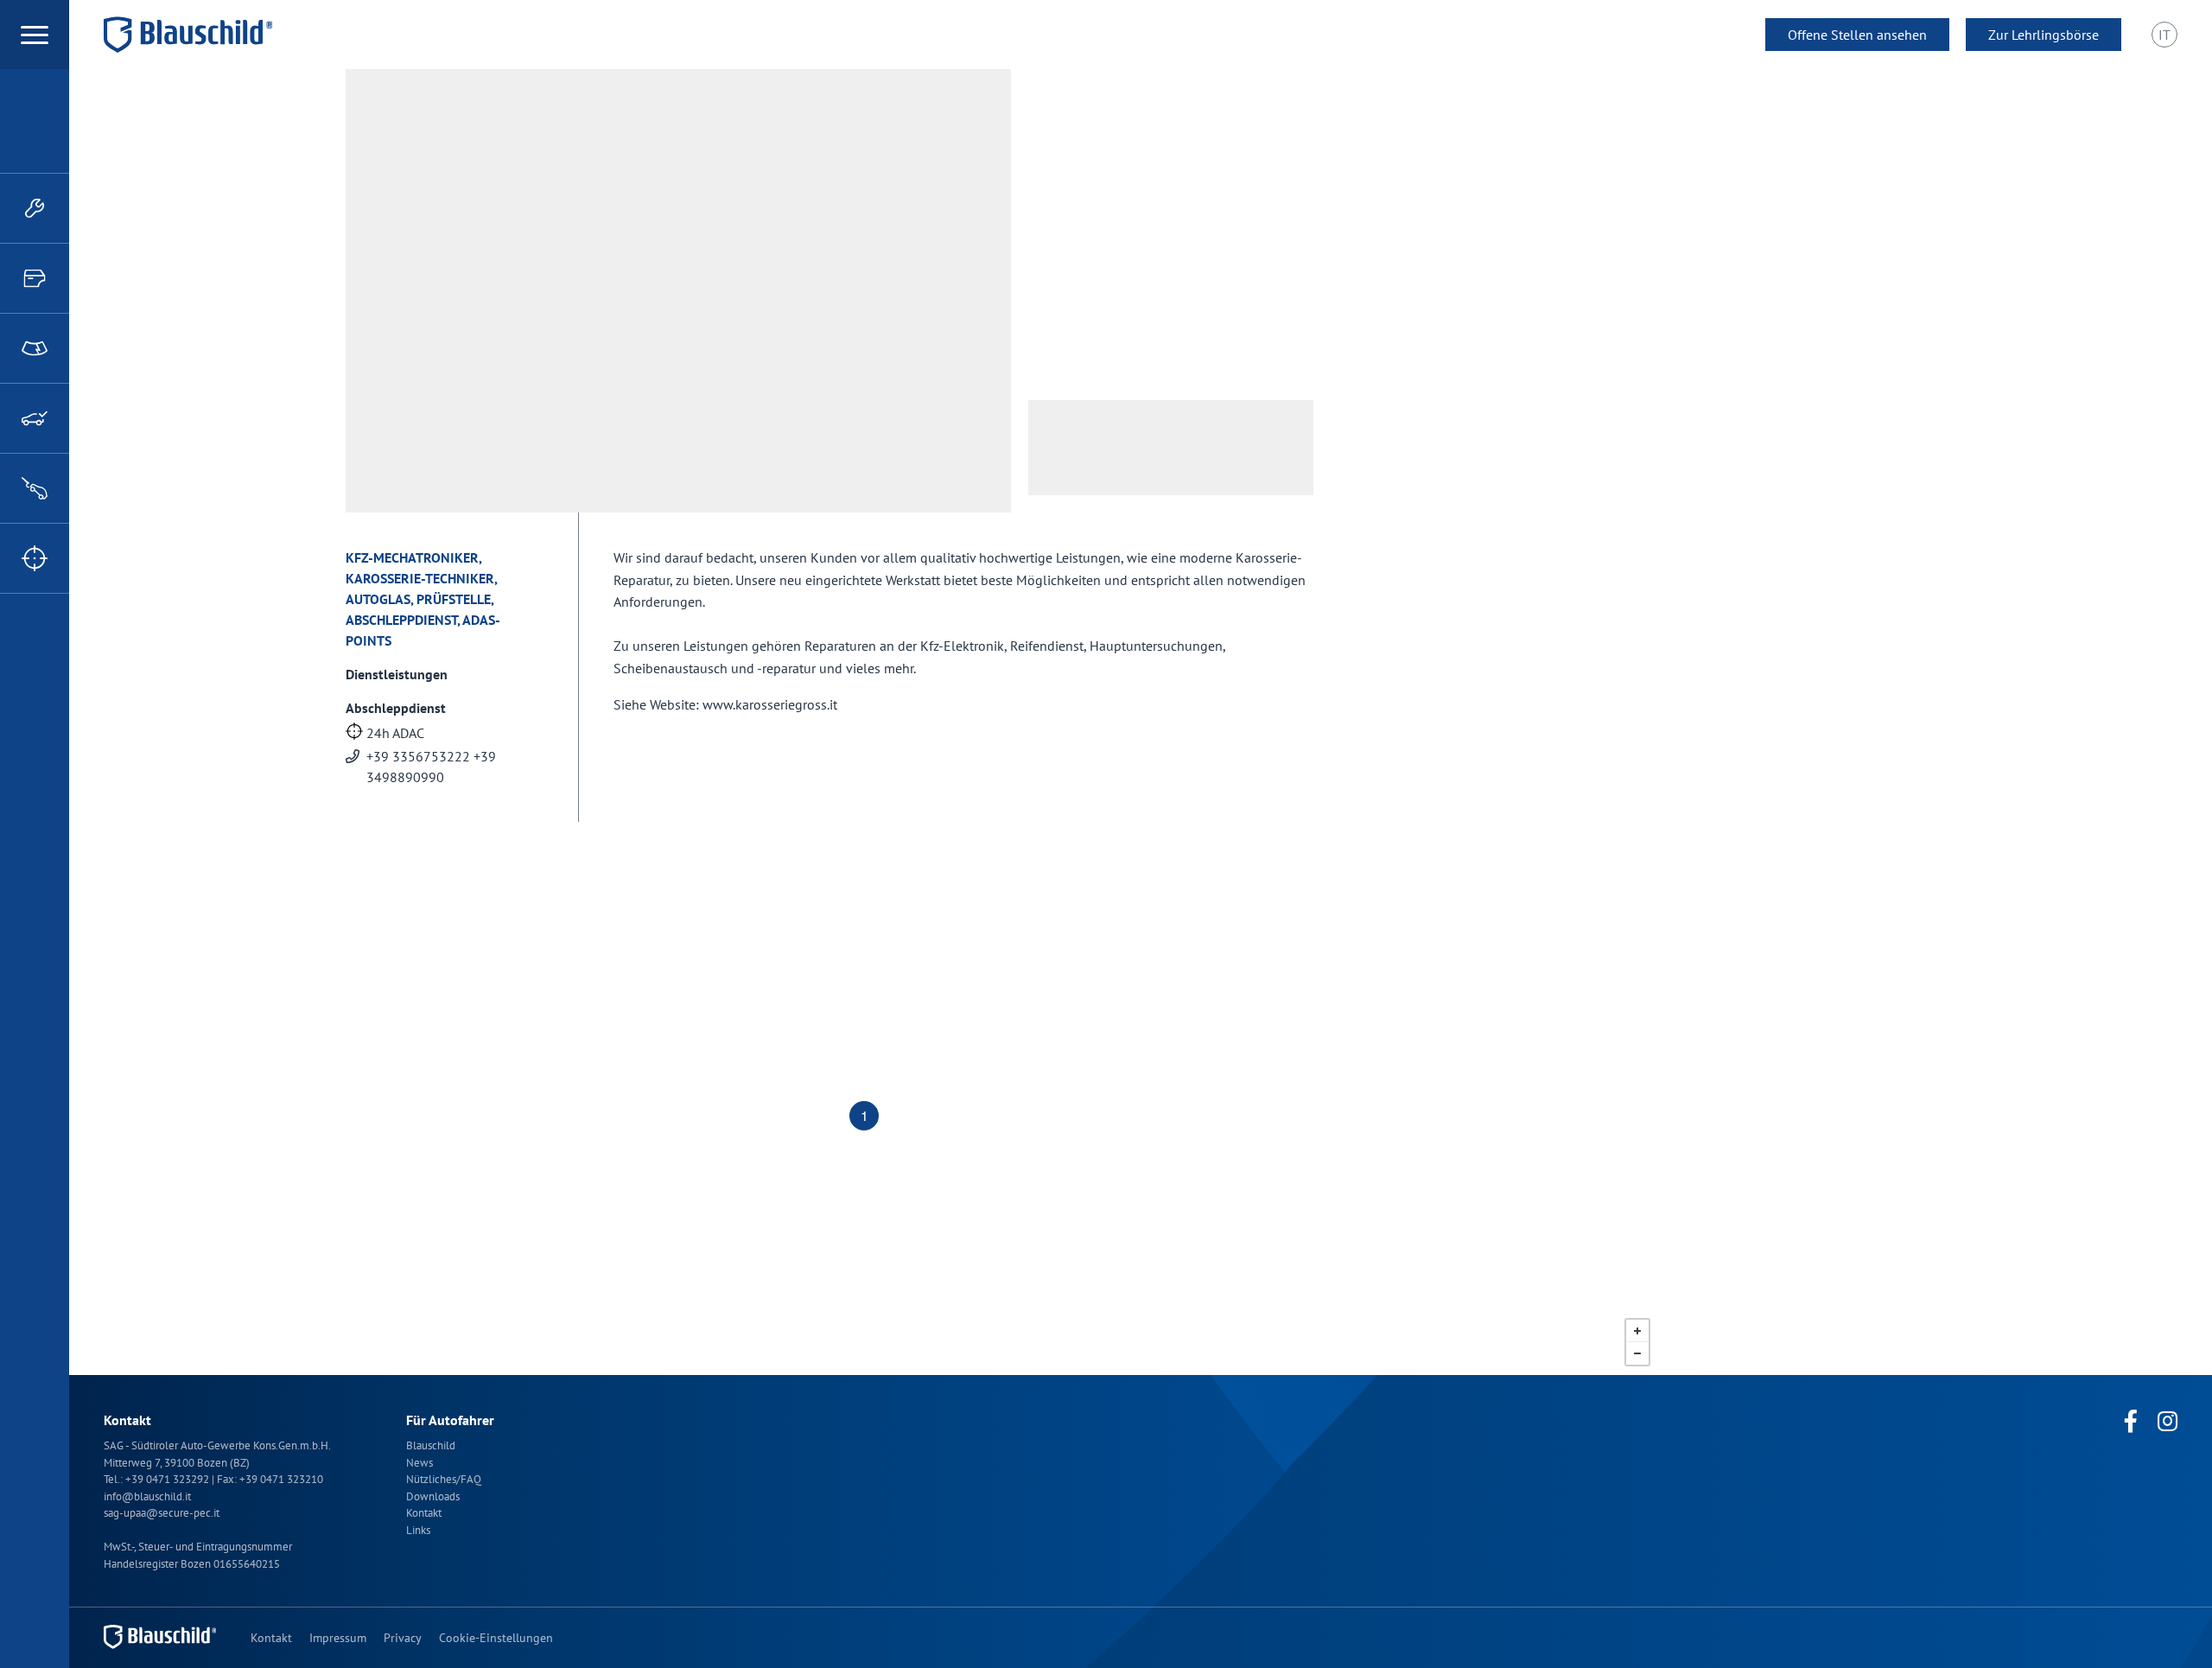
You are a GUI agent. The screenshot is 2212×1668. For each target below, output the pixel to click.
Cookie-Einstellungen (496, 1638)
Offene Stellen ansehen (1857, 35)
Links (418, 1530)
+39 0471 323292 (168, 1479)
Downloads (433, 1496)
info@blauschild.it (147, 1496)
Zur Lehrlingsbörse (2044, 35)
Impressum (338, 1638)
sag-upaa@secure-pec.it (162, 1513)
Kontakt (424, 1513)
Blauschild (431, 1445)
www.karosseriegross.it (1151, 285)
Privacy (403, 1638)
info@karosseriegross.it (1154, 258)
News (420, 1463)
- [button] (1637, 1353)
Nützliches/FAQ (444, 1479)
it (2164, 35)
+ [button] (1637, 1331)
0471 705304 (1124, 230)
